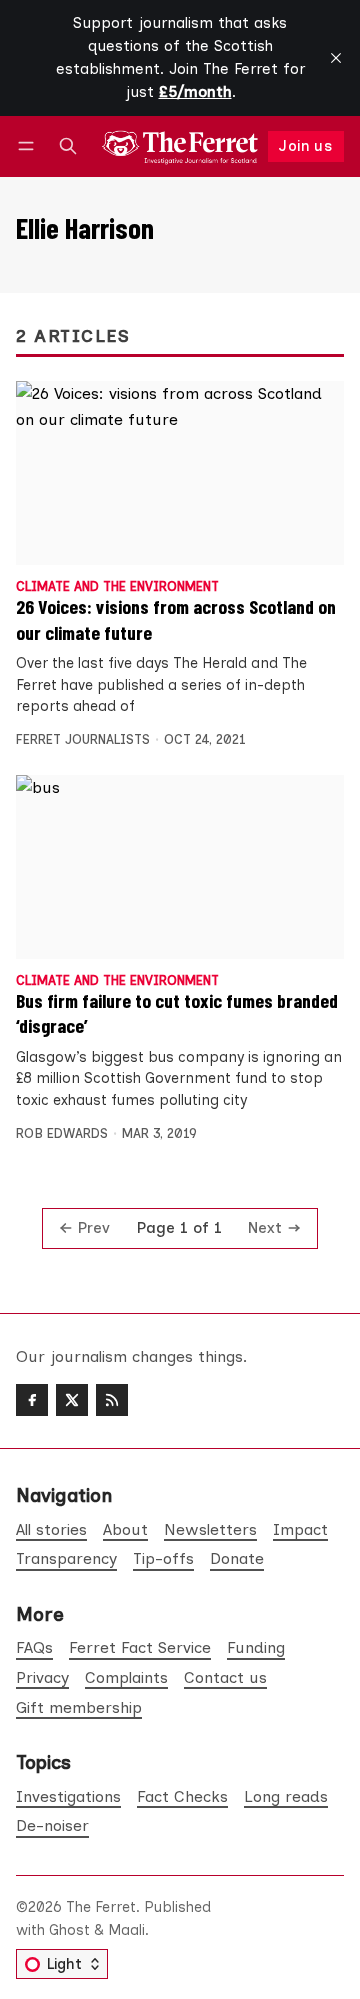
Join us (305, 146)
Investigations (68, 1796)
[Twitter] (72, 1400)
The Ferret (101, 1907)
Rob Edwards (62, 1133)
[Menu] (29, 146)
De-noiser (52, 1825)
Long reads (286, 1796)
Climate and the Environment (117, 587)
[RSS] (112, 1400)
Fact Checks (182, 1796)
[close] (336, 58)
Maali (126, 1930)
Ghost (69, 1930)
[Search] (68, 146)
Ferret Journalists (83, 739)
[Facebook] (32, 1400)
